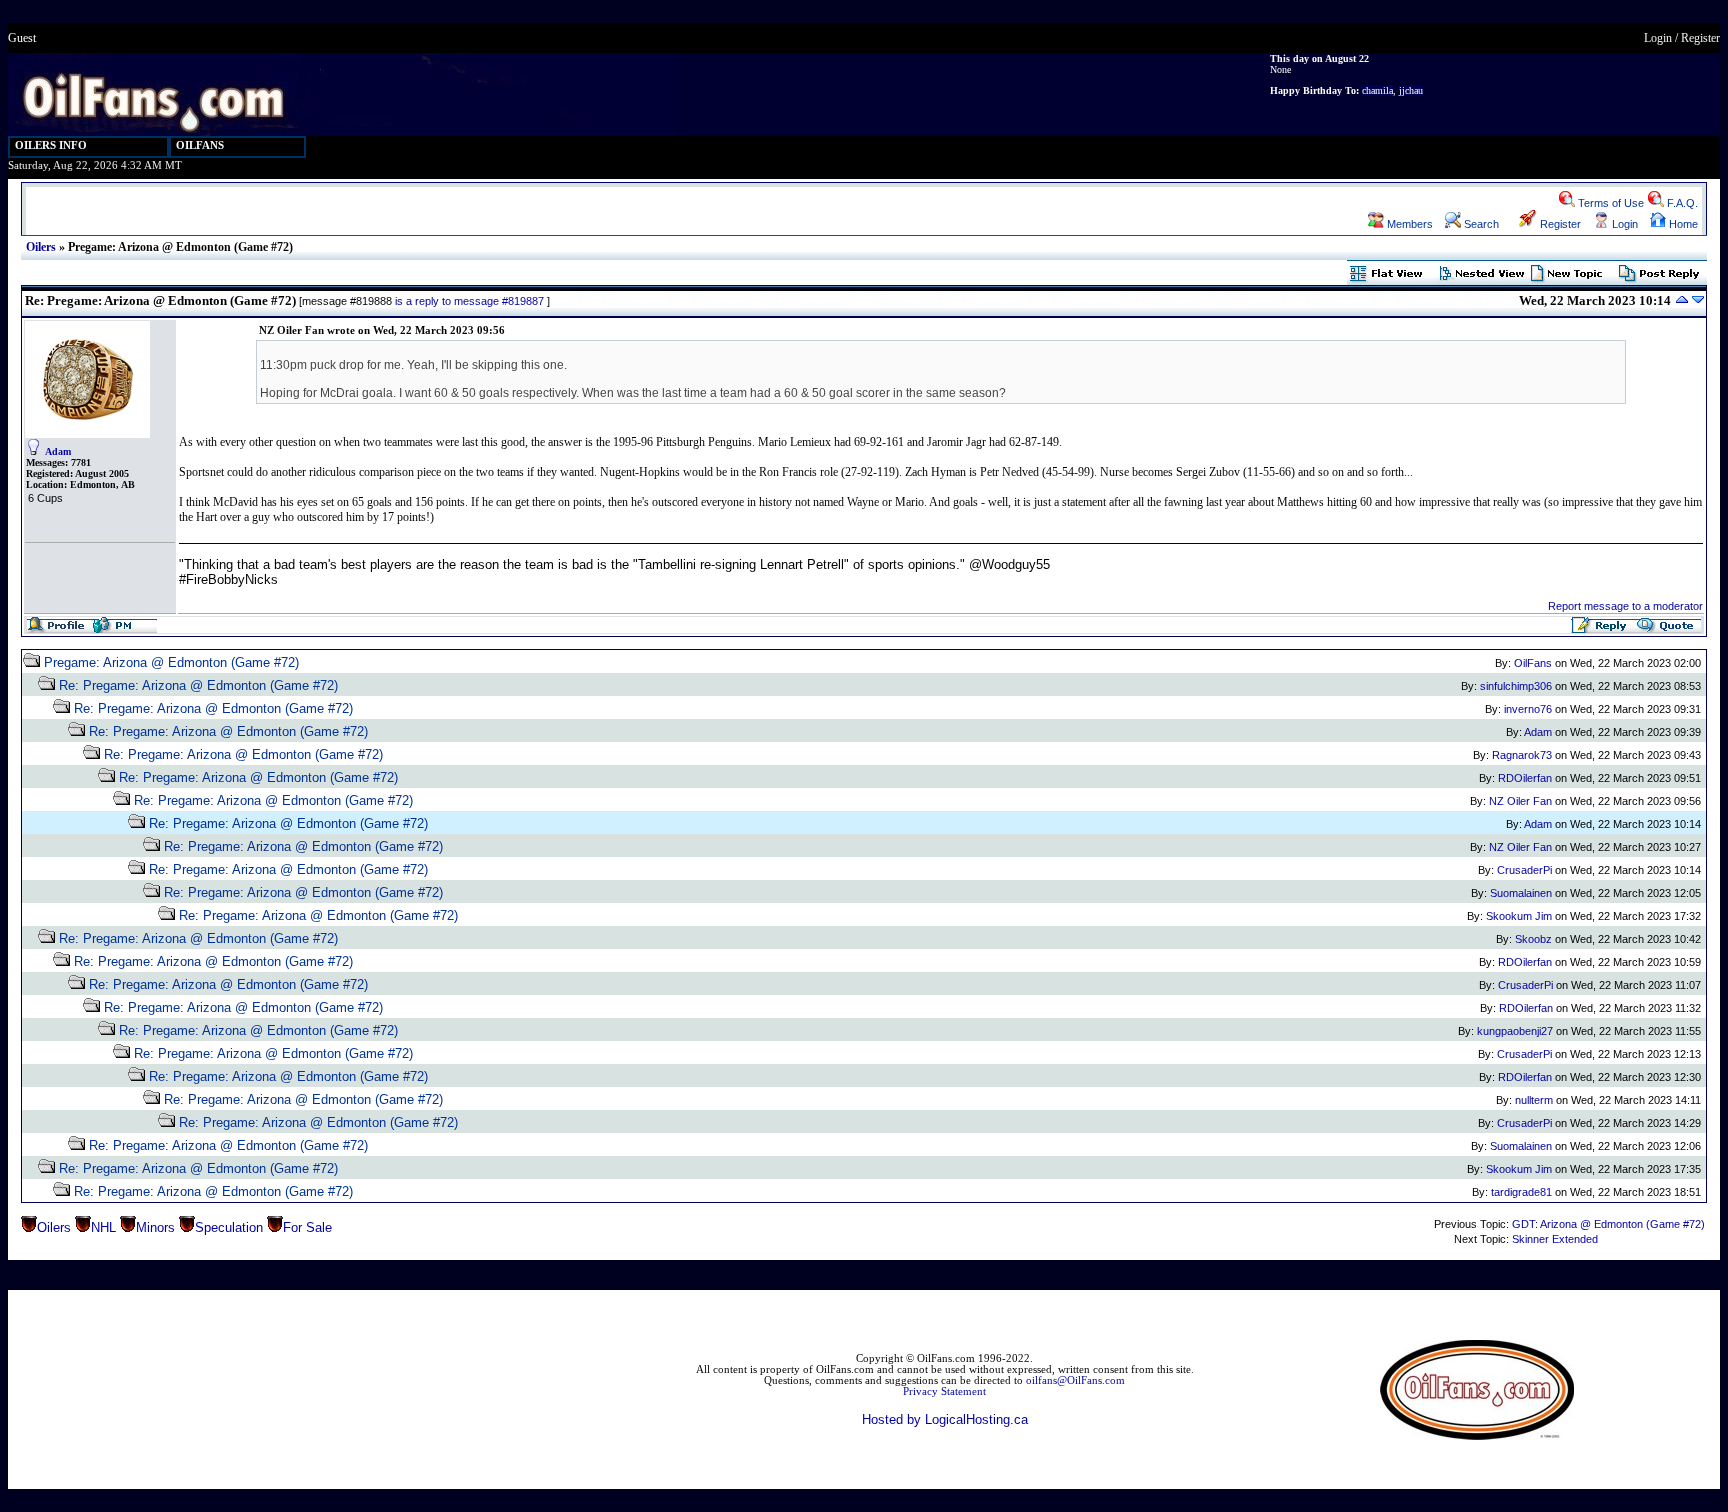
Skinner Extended (1555, 1239)
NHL (103, 1227)
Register (1700, 38)
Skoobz (1533, 939)
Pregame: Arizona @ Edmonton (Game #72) (171, 662)
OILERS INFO (51, 145)
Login (1658, 38)
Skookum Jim (1519, 916)
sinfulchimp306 (1516, 686)
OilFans (1533, 663)
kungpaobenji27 (1515, 1031)
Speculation (229, 1227)
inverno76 (1528, 709)
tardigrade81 (1521, 1192)
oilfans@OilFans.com (1075, 1380)
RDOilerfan (1525, 778)
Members (1408, 224)
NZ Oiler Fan (1520, 801)
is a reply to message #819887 (469, 301)
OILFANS (200, 145)
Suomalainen (1521, 893)
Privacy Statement (944, 1391)
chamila (1377, 90)
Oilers (41, 247)
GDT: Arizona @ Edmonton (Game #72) (1608, 1224)
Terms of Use (1609, 203)
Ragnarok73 (1522, 755)
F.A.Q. (1681, 203)
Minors (155, 1227)
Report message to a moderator (1625, 606)
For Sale (307, 1227)
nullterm (1534, 1100)
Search (1480, 224)
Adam (58, 451)
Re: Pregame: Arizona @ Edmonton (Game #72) (198, 685)
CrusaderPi (1524, 870)
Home (1682, 224)
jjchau (1411, 90)
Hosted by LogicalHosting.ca (945, 1419)
